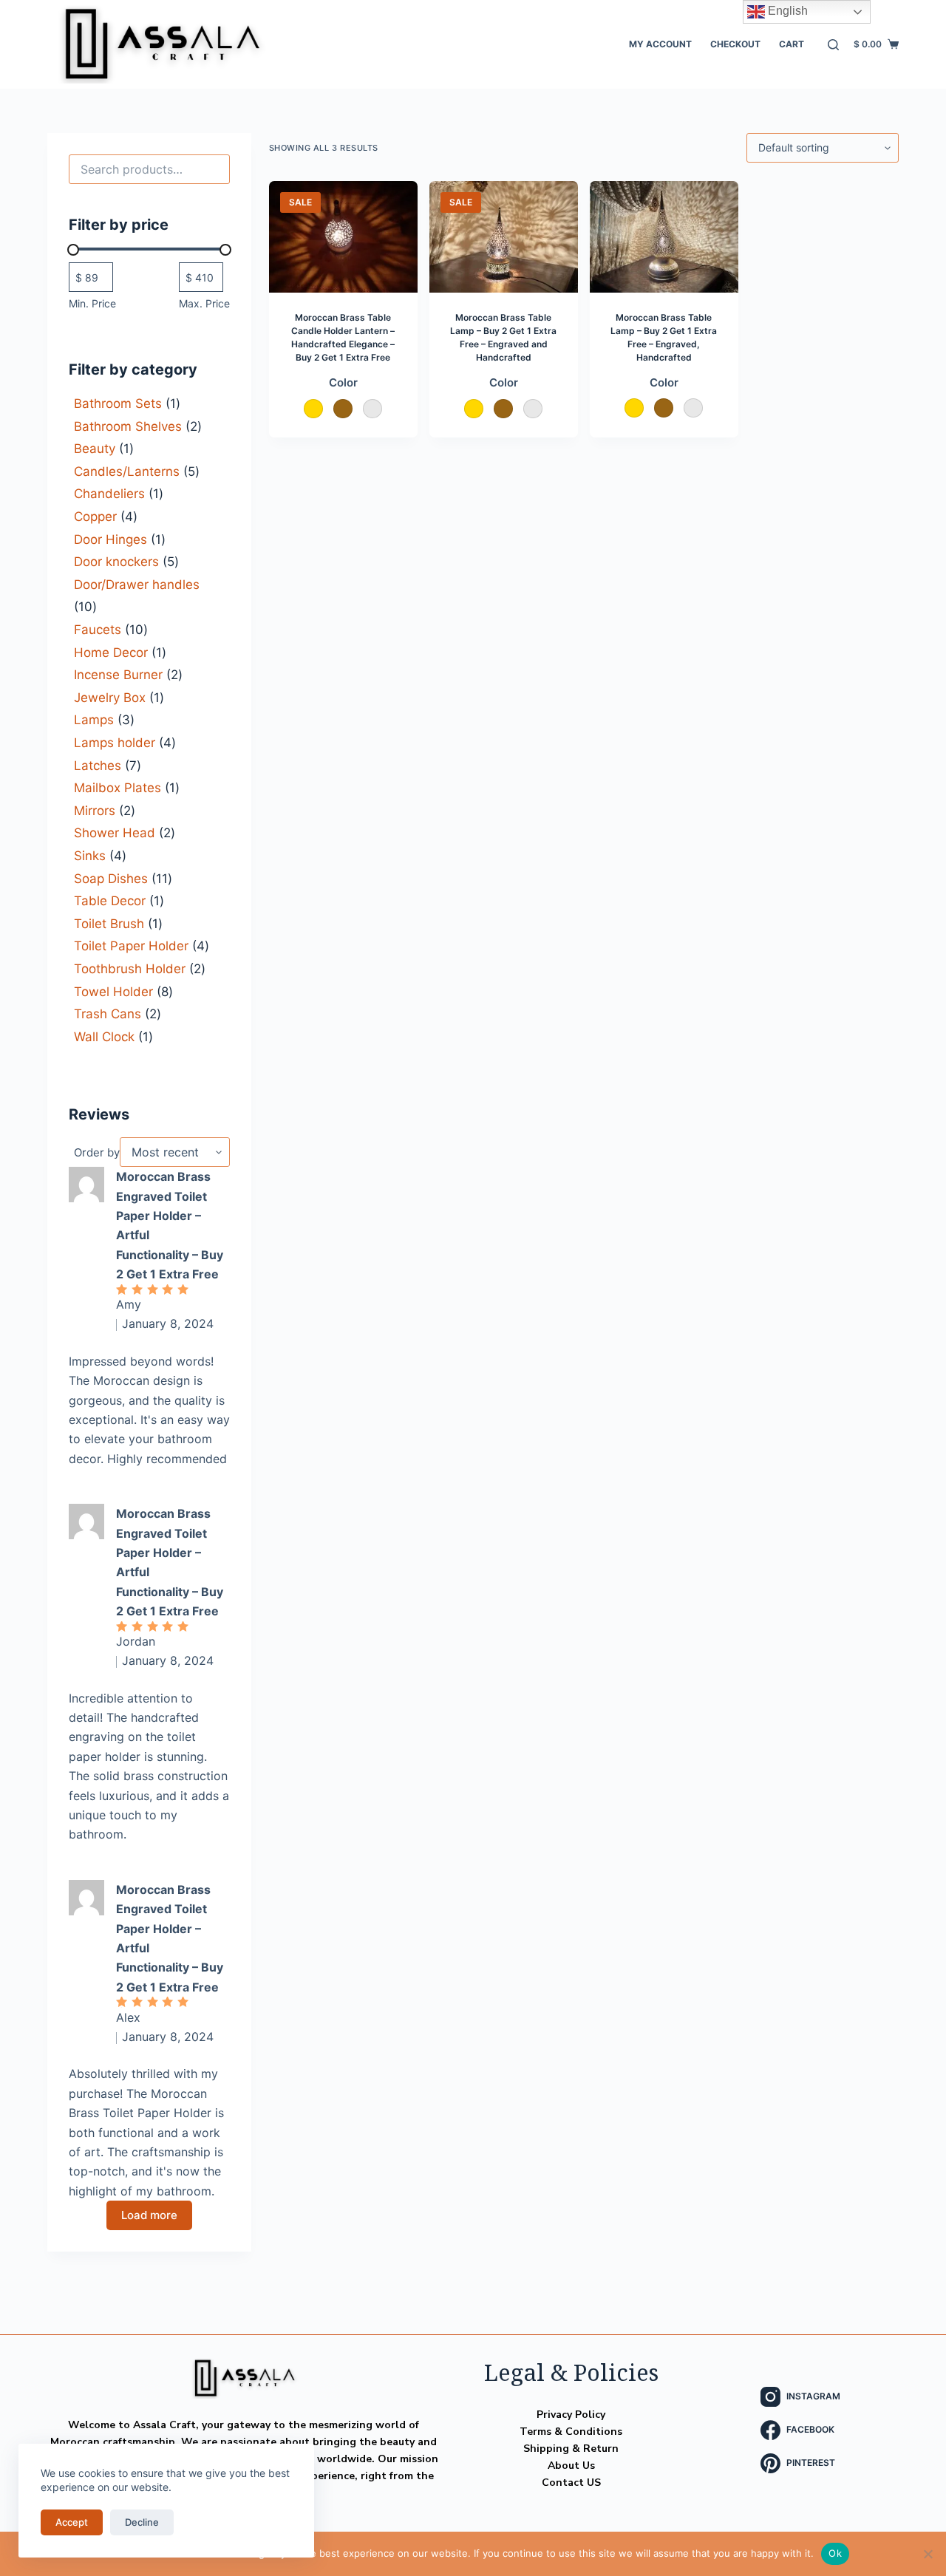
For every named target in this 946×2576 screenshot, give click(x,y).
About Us (571, 2466)
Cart (792, 44)
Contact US (571, 2483)
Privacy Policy (571, 2415)
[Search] (833, 45)
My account (660, 44)
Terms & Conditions (571, 2432)
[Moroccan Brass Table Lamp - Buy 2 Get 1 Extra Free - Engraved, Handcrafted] (664, 237)
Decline (142, 2522)
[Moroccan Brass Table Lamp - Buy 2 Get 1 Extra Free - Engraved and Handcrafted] (504, 237)
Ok (835, 2553)
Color (343, 382)
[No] (928, 2554)
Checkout (735, 44)
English (786, 11)
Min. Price (92, 303)
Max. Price (204, 303)
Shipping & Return (571, 2449)
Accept (72, 2522)
